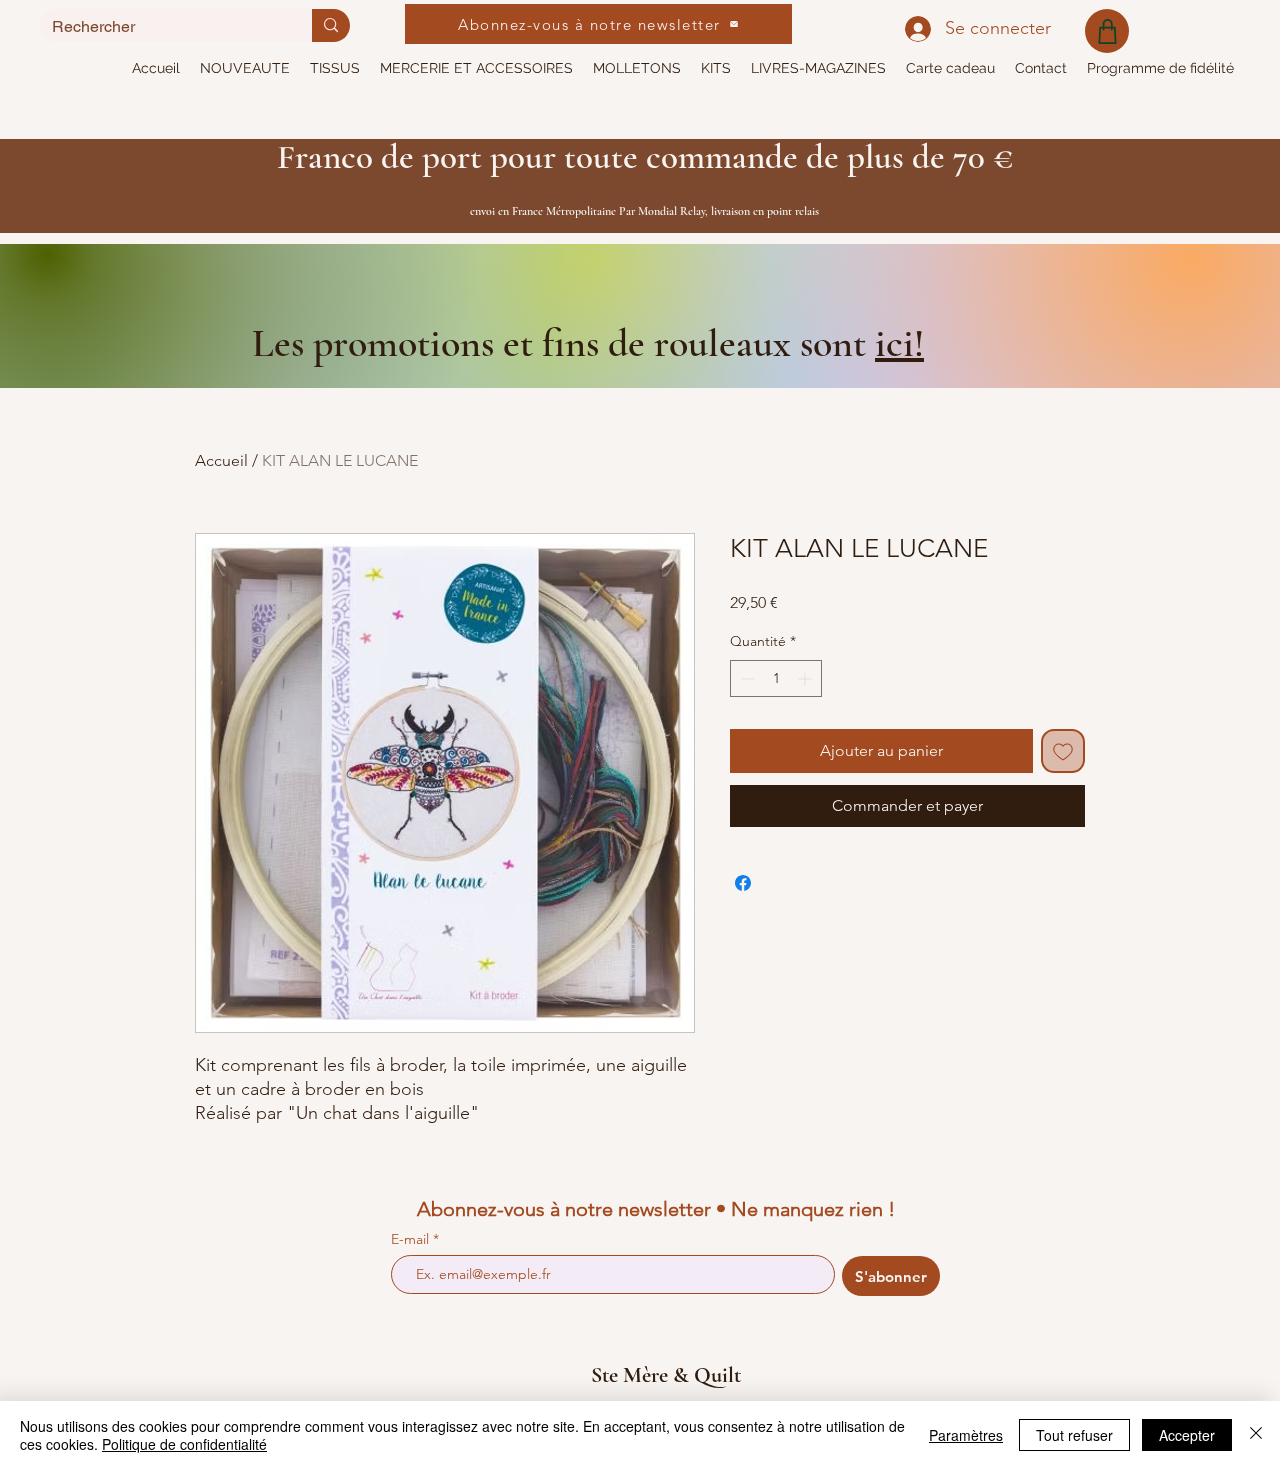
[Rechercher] (331, 25)
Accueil (221, 460)
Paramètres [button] (966, 1435)
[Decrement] (745, 678)
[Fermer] (1256, 1435)
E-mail (412, 1239)
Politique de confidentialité (184, 1444)
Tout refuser (1074, 1435)
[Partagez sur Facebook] (743, 883)
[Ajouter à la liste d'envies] (1063, 751)
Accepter (1187, 1435)
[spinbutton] (776, 678)
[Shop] (1107, 31)
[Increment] (806, 678)
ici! (899, 343)
